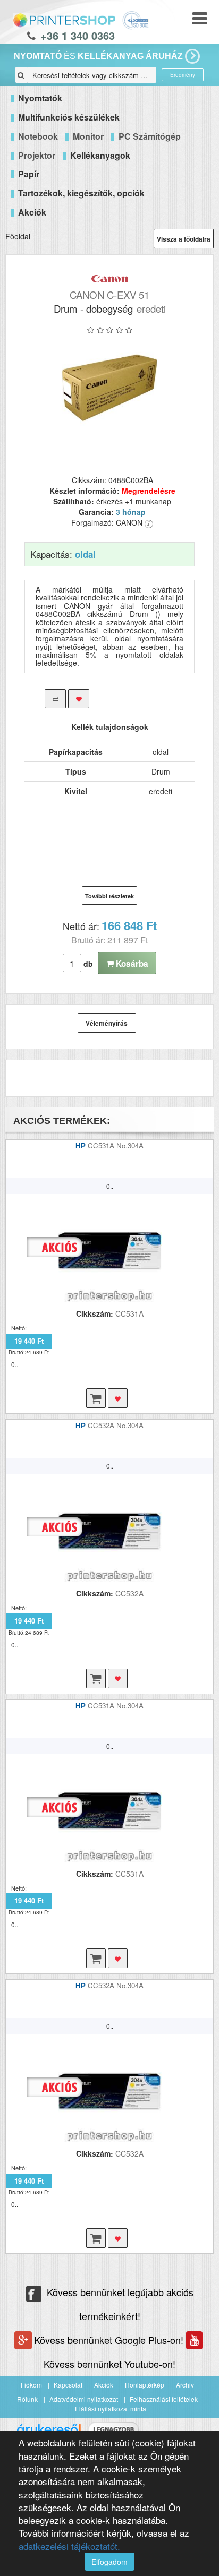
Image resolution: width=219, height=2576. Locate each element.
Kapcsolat (68, 2385)
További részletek (109, 896)
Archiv (185, 2385)
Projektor (37, 155)
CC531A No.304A (116, 1145)
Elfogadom (109, 2562)
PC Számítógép (150, 136)
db (88, 964)
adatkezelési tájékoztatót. (69, 2546)
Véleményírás (107, 1023)
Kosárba (131, 964)
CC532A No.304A (116, 1425)
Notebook (38, 136)
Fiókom (31, 2385)
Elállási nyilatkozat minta (111, 2408)
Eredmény (183, 75)
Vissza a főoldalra (184, 239)
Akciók (104, 2385)
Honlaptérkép (145, 2385)
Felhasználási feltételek (164, 2399)
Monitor (88, 136)
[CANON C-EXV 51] (109, 388)
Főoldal (18, 236)
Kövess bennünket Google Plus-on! (110, 2340)
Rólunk (27, 2399)
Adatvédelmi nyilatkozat (84, 2399)
